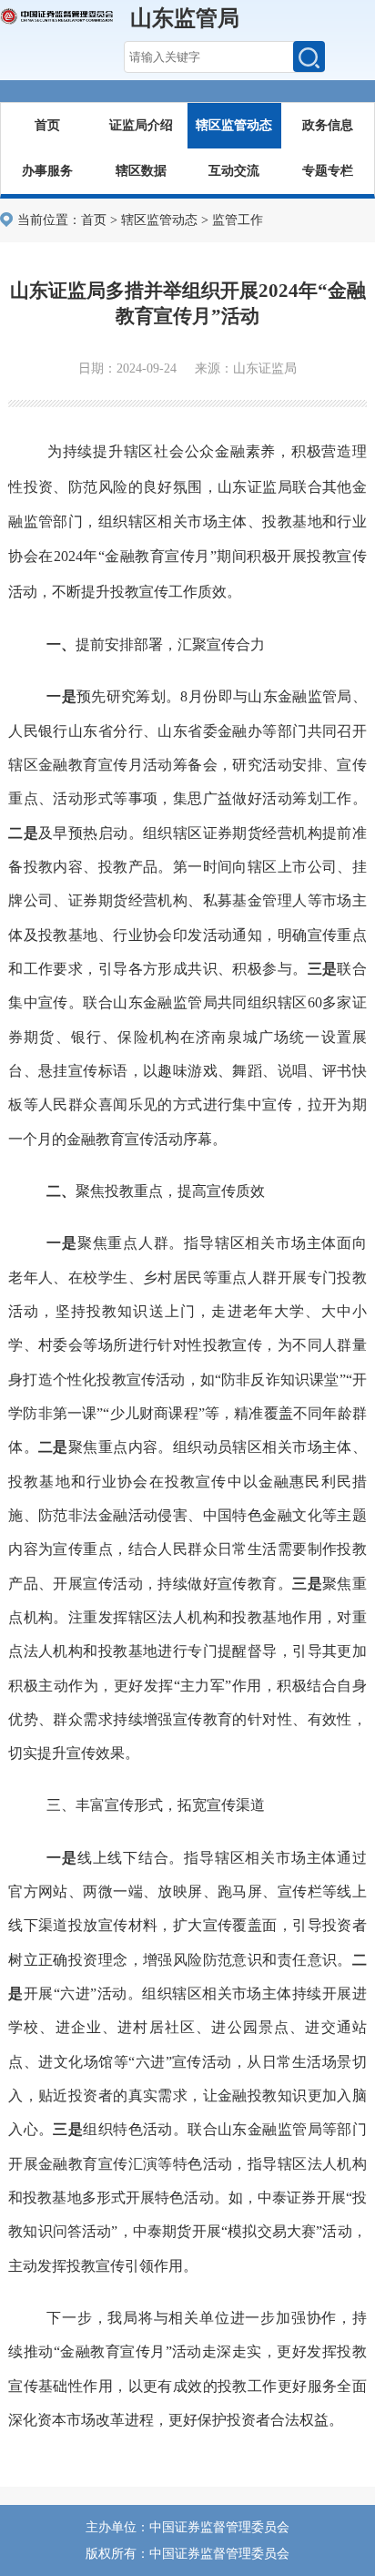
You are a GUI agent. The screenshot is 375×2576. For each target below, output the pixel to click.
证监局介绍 (141, 125)
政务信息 (328, 125)
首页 (47, 125)
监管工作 (238, 220)
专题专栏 (328, 171)
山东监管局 (185, 18)
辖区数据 (141, 171)
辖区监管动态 (234, 125)
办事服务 (47, 171)
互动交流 (234, 171)
